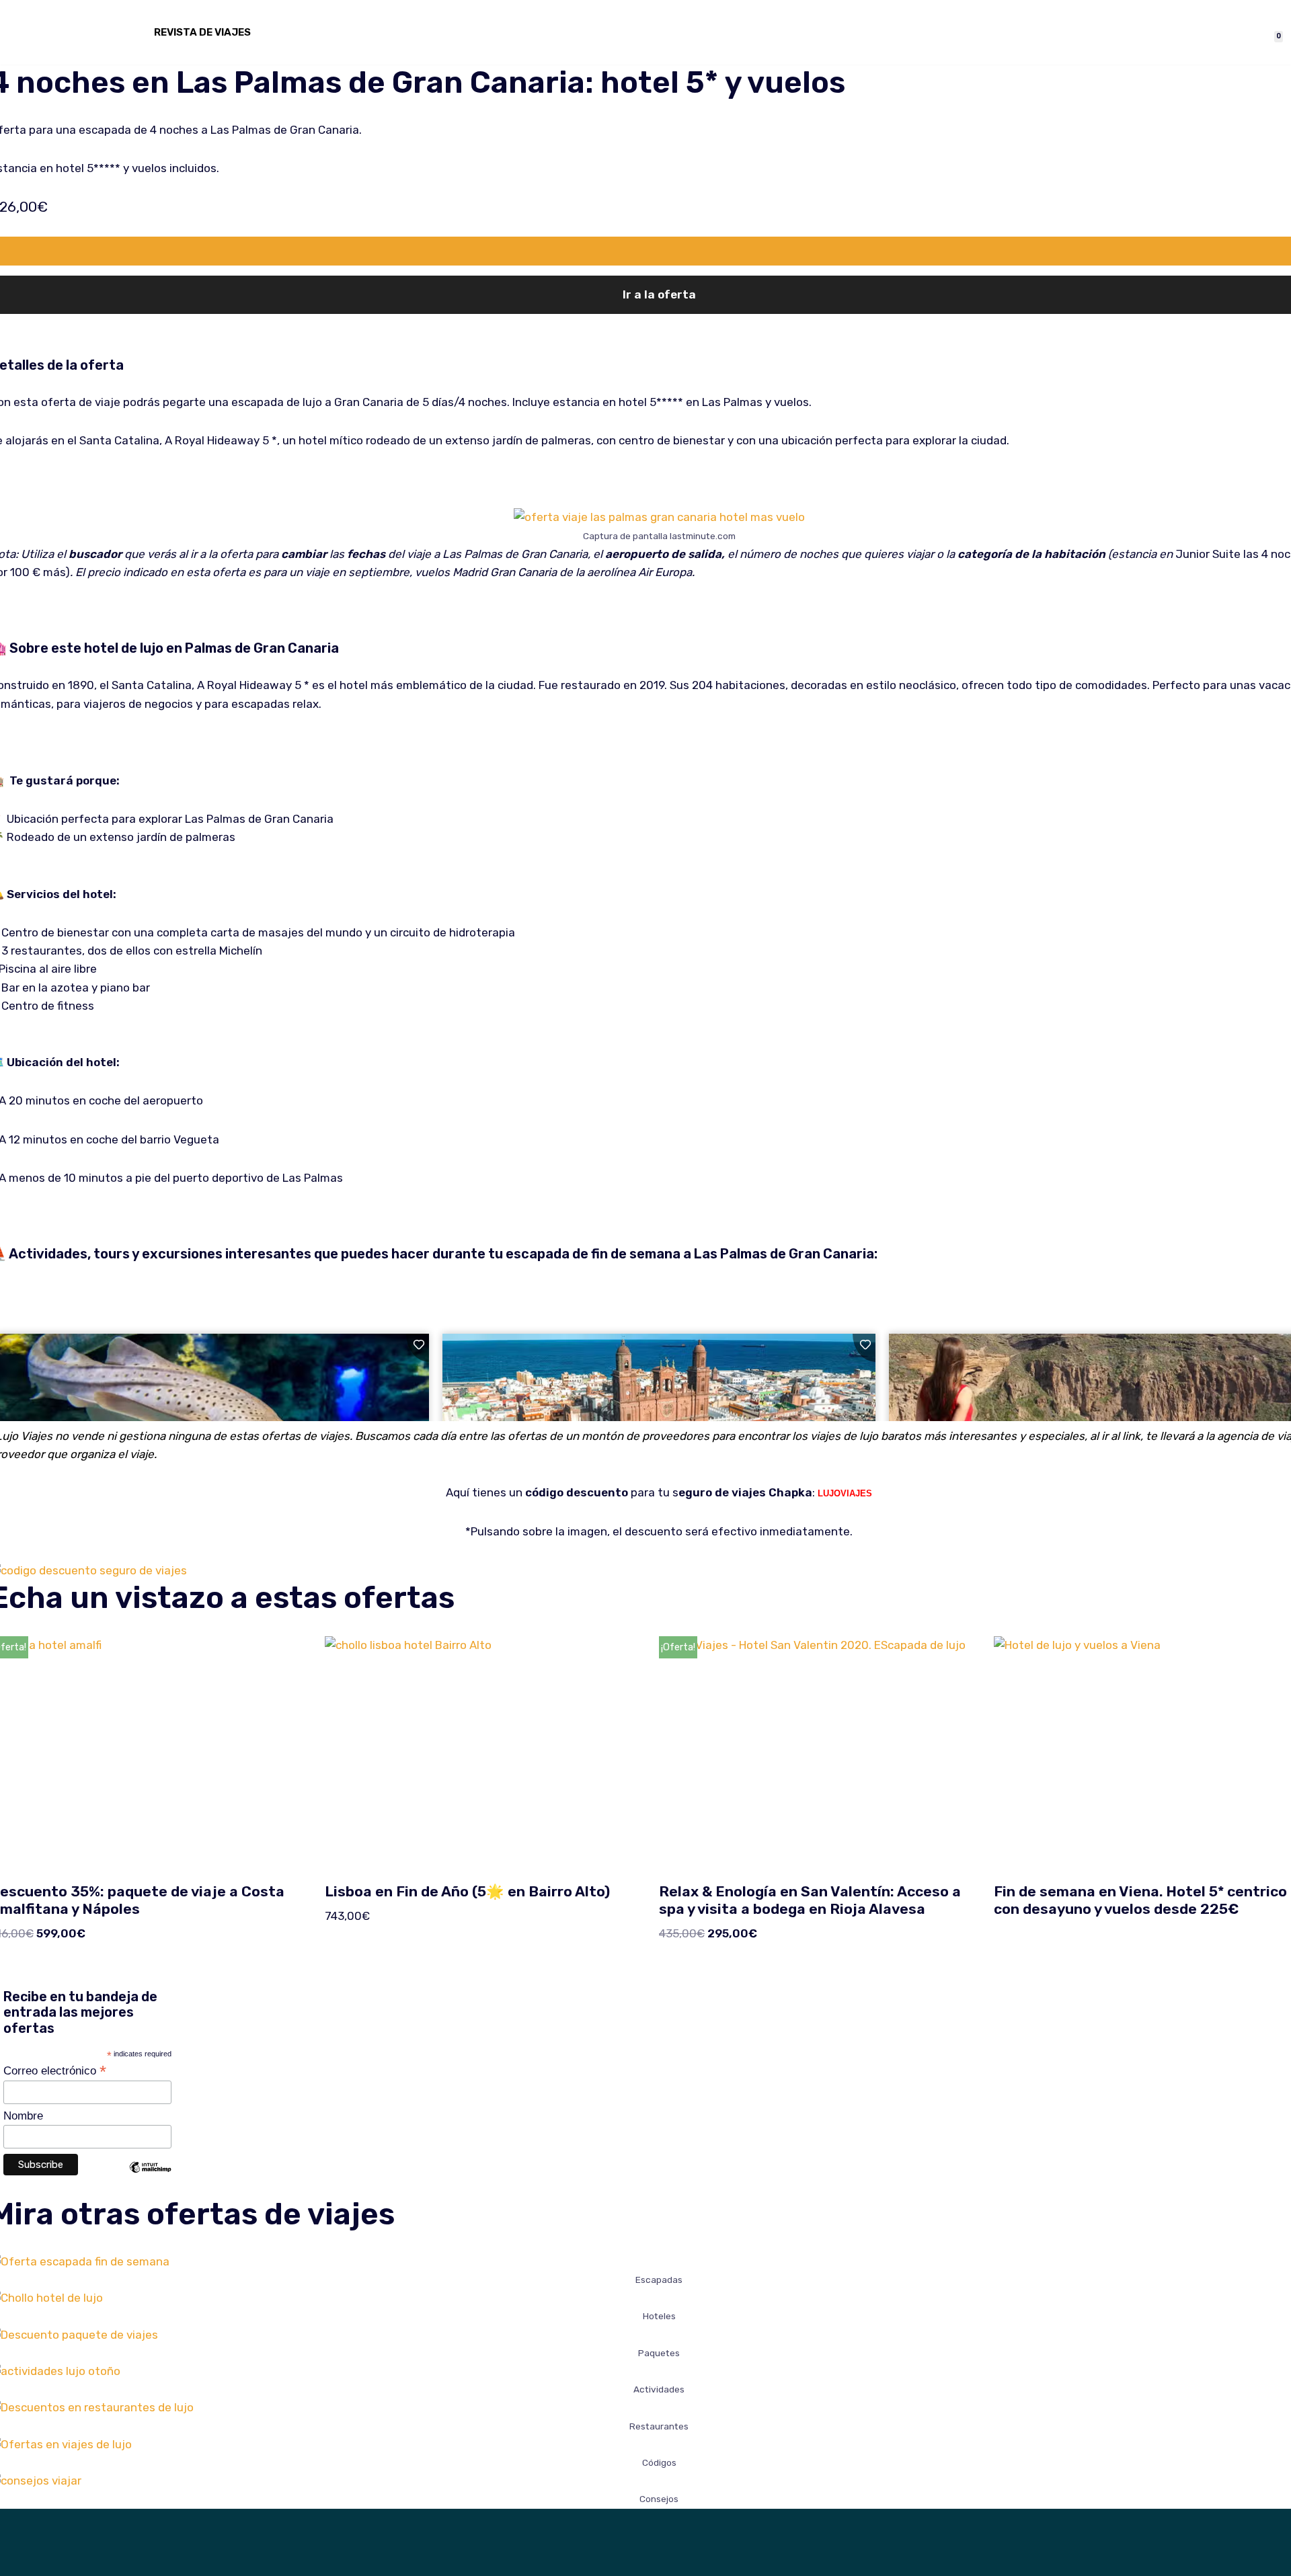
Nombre (23, 2116)
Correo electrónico (55, 2070)
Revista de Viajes (202, 32)
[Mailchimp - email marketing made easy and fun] (150, 2177)
